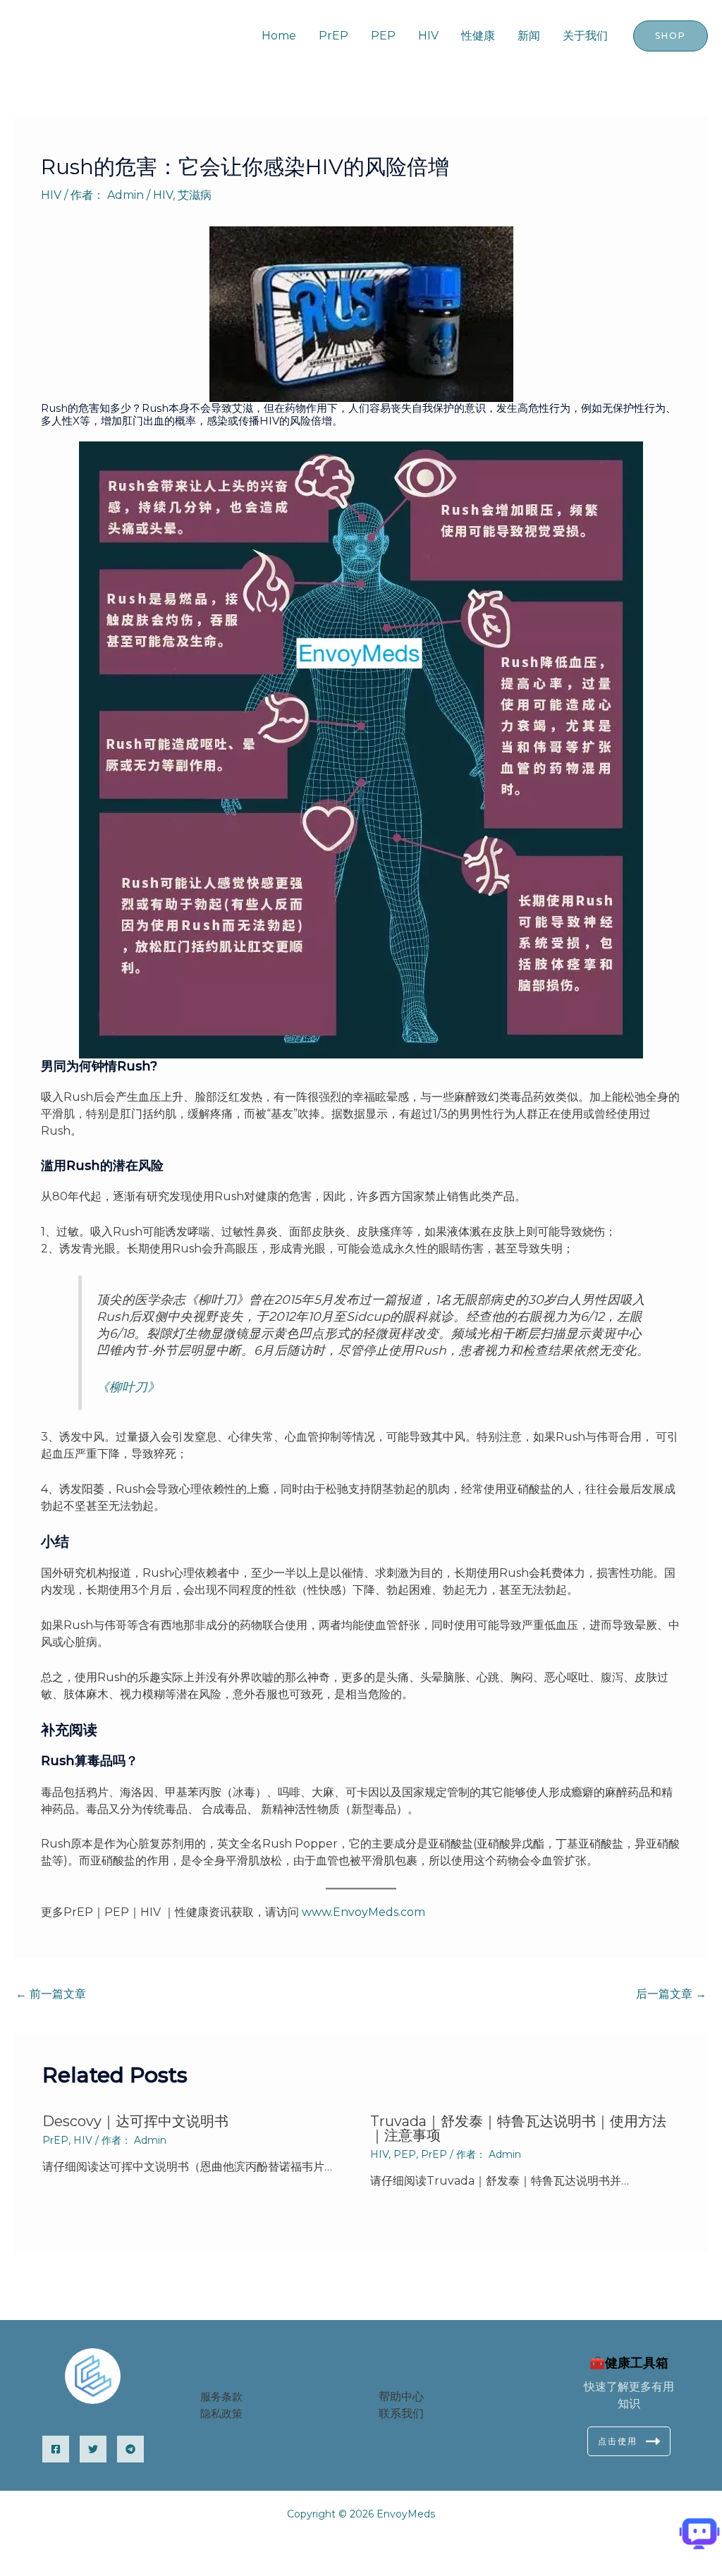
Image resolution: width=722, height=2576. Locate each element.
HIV (428, 36)
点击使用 (618, 2441)
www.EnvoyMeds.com (363, 1912)
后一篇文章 (671, 1994)
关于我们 (585, 36)
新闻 (529, 36)
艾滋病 (195, 195)
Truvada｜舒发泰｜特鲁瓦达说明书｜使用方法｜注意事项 (518, 2128)
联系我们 (401, 2413)
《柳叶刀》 (128, 1387)
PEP (383, 36)
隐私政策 (221, 2413)
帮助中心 (401, 2397)
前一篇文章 (51, 1994)
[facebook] (56, 2449)
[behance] (130, 2449)
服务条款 (221, 2397)
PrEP (334, 36)
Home (279, 36)
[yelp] (93, 2449)
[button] (671, 36)
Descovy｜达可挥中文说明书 (135, 2121)
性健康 (478, 36)
